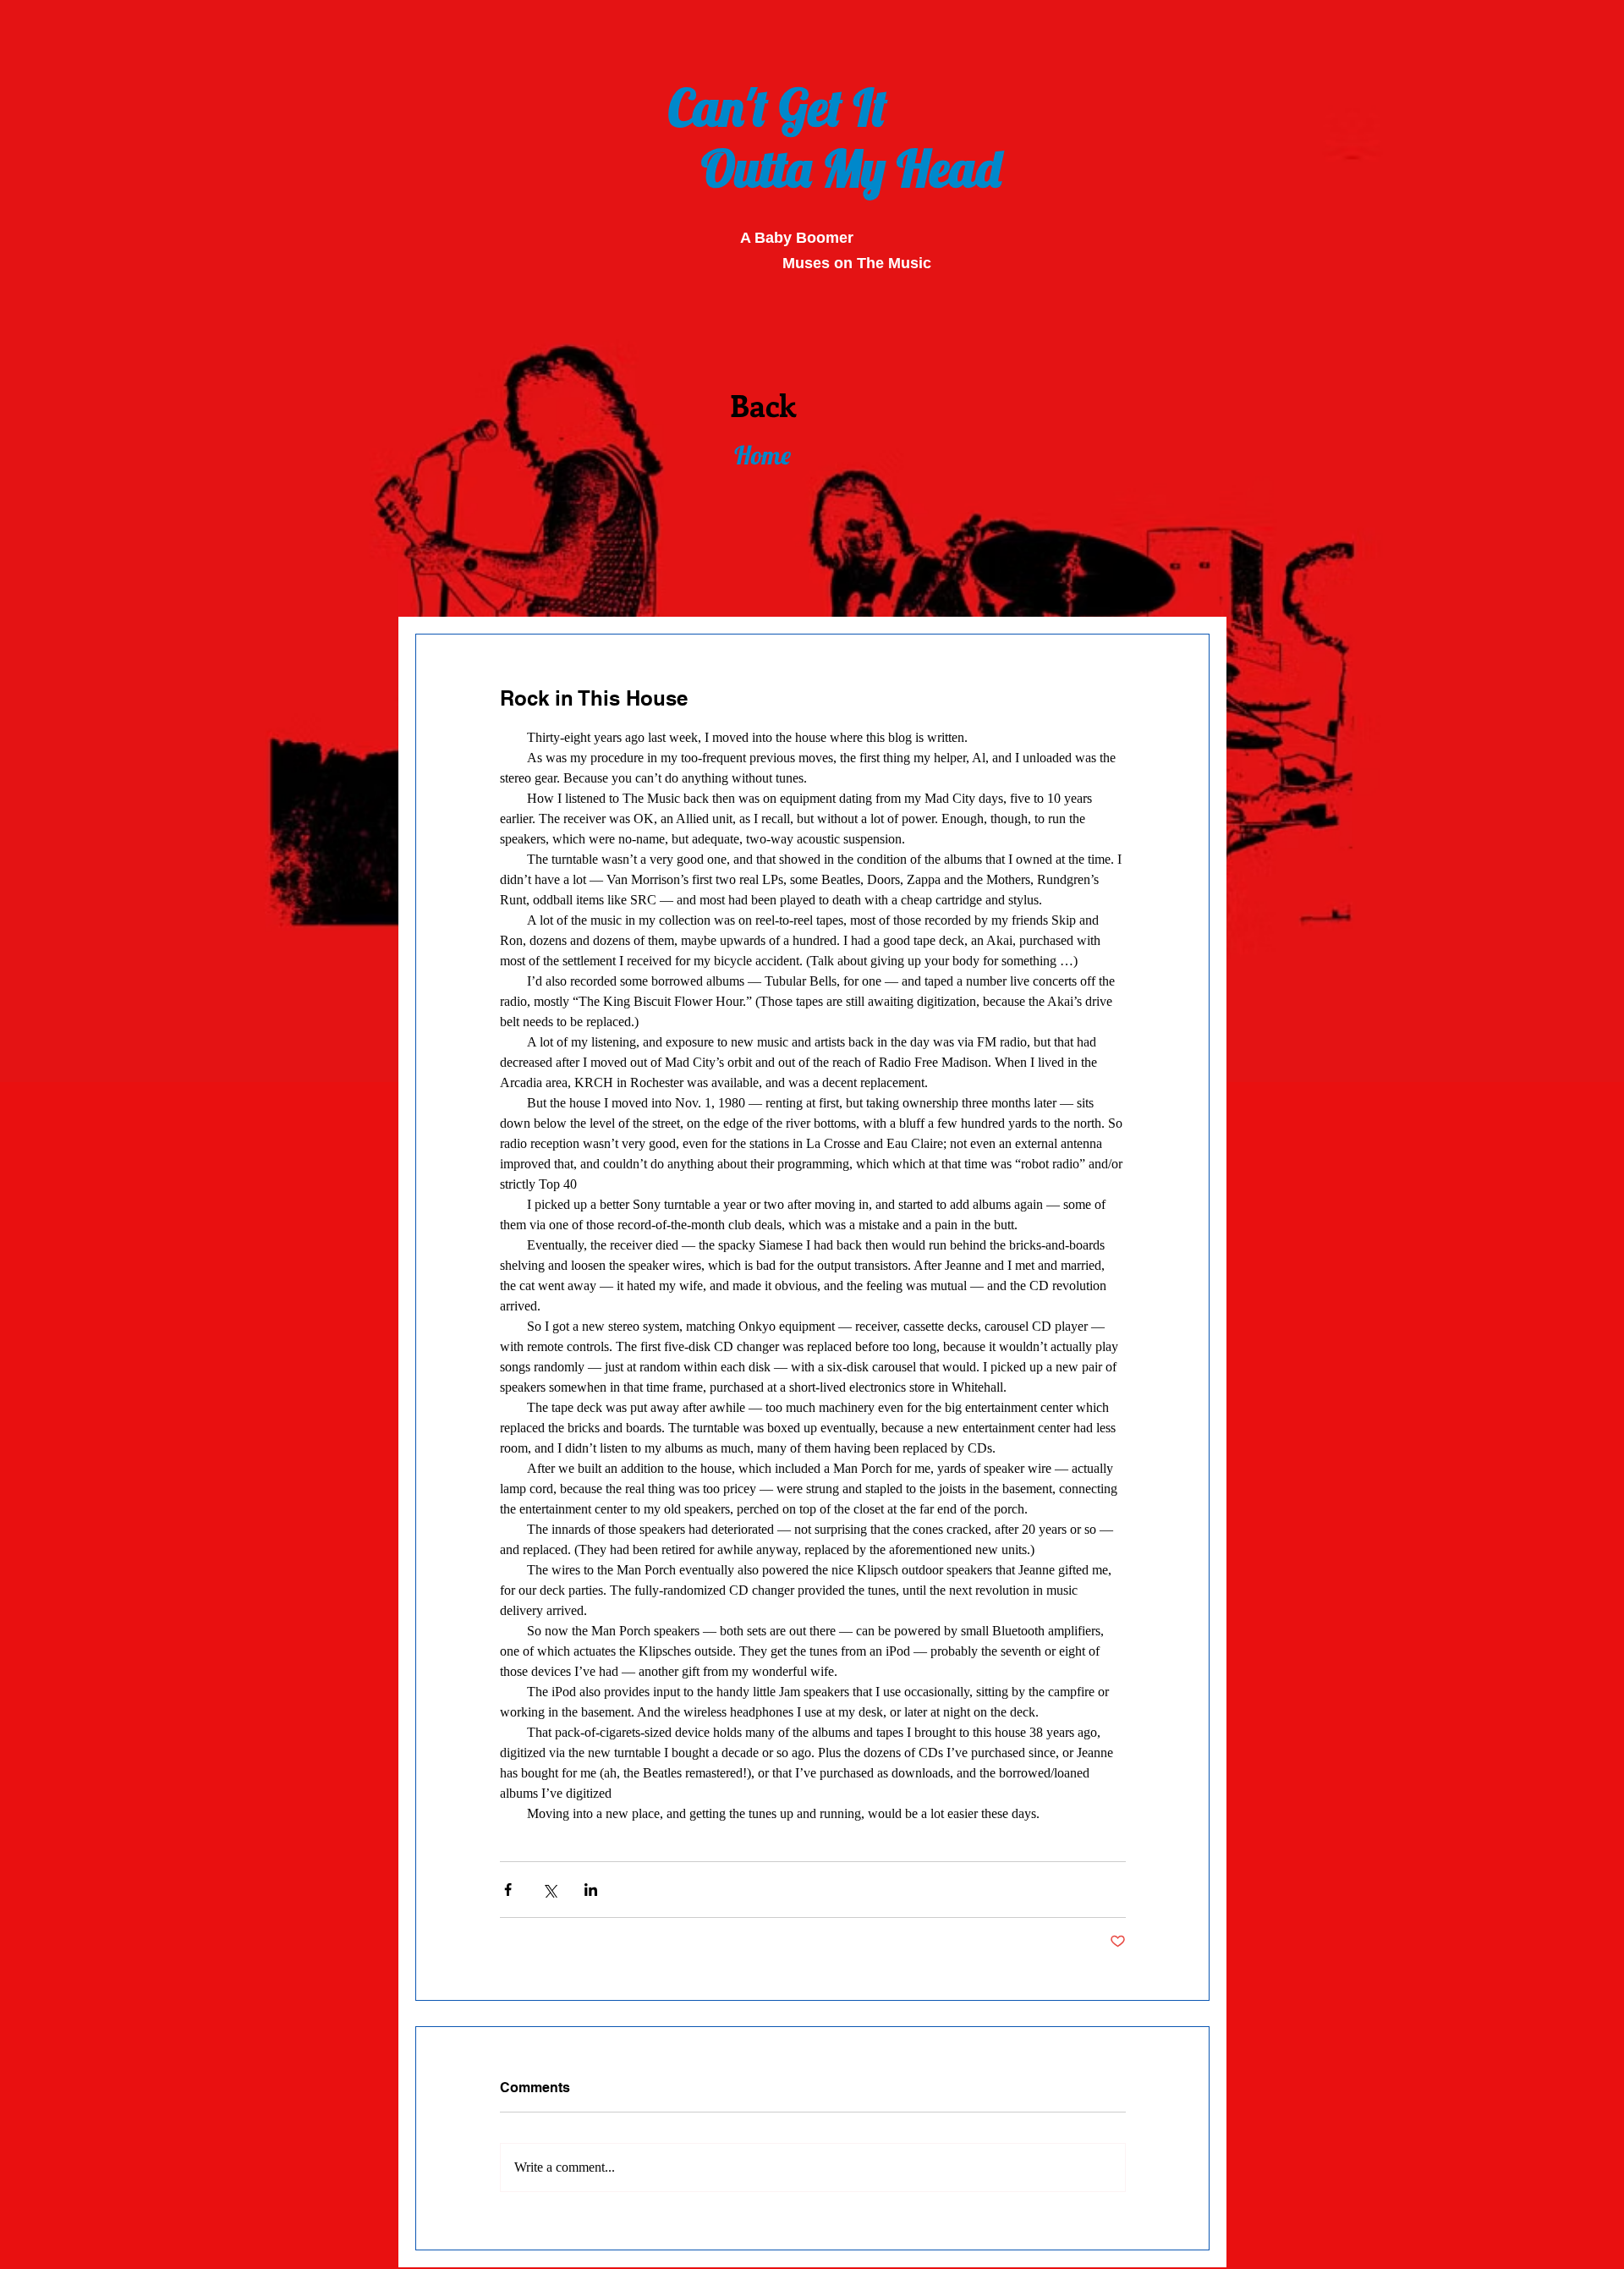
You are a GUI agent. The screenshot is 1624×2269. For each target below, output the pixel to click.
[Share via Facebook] (508, 1890)
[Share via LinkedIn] (591, 1890)
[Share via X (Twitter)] (549, 1890)
